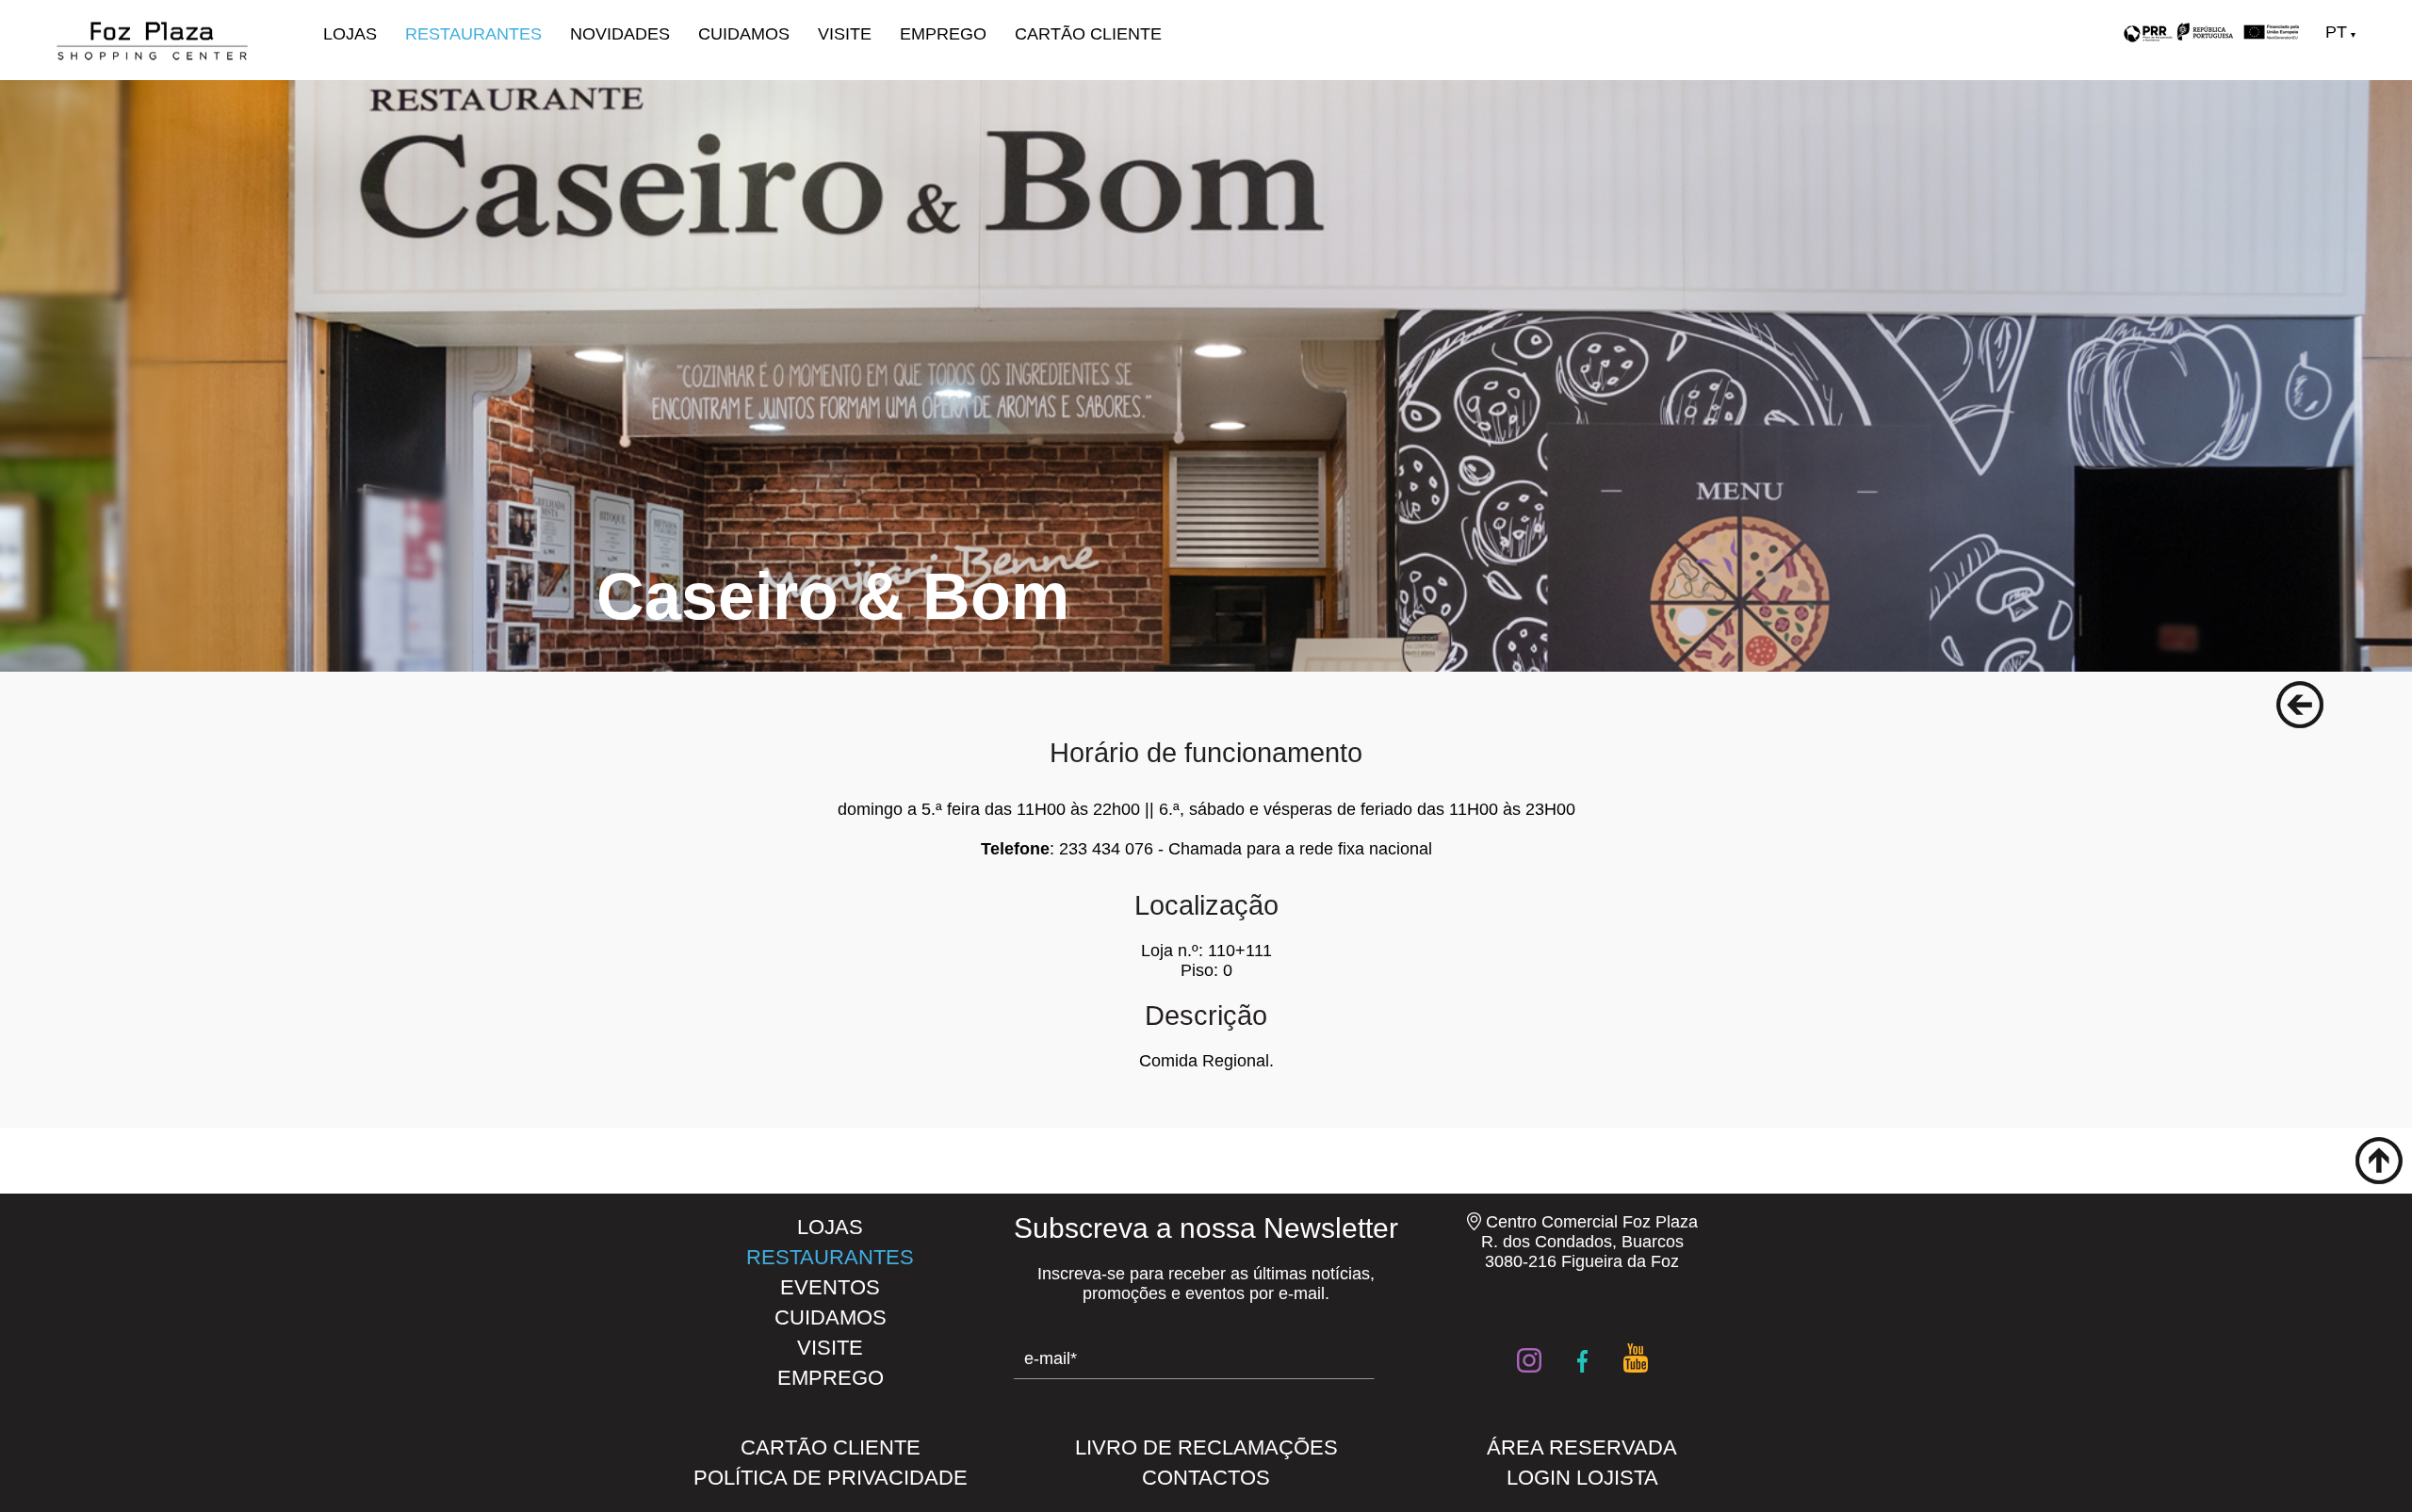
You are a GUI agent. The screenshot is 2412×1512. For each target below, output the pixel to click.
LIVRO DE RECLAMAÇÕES (1206, 1447)
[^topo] (2379, 1161)
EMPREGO (943, 34)
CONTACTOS (1206, 1478)
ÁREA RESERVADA (1582, 1447)
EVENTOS (830, 1287)
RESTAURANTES (473, 34)
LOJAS (350, 34)
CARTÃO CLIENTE (1088, 34)
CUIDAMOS (744, 34)
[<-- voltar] (2300, 705)
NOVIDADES (620, 34)
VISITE (845, 34)
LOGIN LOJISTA (1582, 1478)
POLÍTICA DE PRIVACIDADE (831, 1478)
